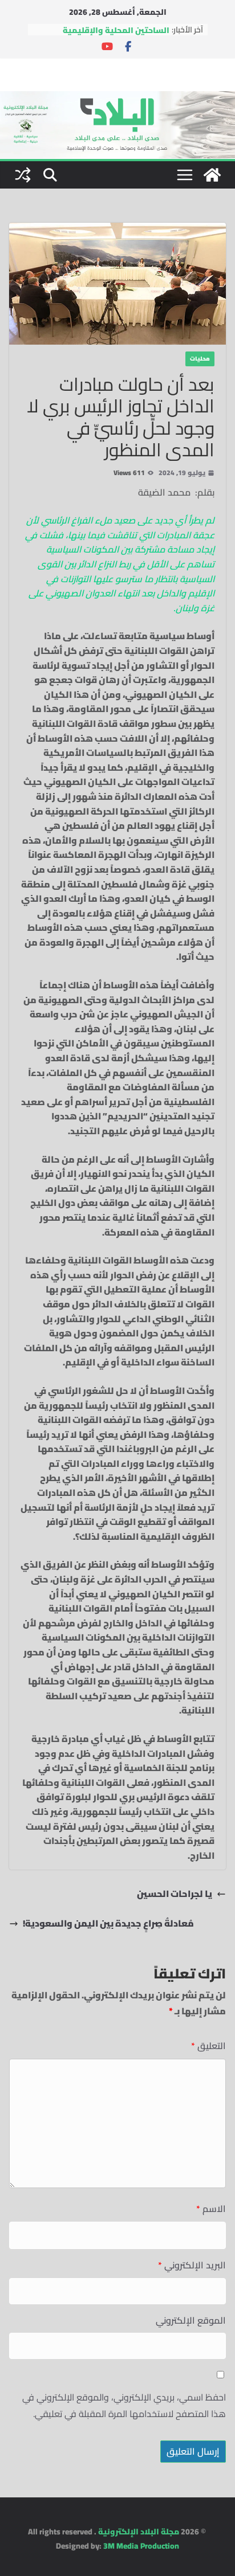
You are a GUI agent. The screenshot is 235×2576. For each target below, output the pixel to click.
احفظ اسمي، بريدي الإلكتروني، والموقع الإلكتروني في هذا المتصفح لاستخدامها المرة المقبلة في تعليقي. (124, 2406)
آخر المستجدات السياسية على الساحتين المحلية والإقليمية (114, 31)
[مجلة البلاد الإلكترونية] (117, 98)
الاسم (211, 2209)
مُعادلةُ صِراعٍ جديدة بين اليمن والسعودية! (108, 1924)
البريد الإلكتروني (192, 2265)
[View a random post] (23, 175)
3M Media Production (141, 2546)
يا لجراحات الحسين (175, 1894)
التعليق (208, 2046)
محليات (200, 359)
